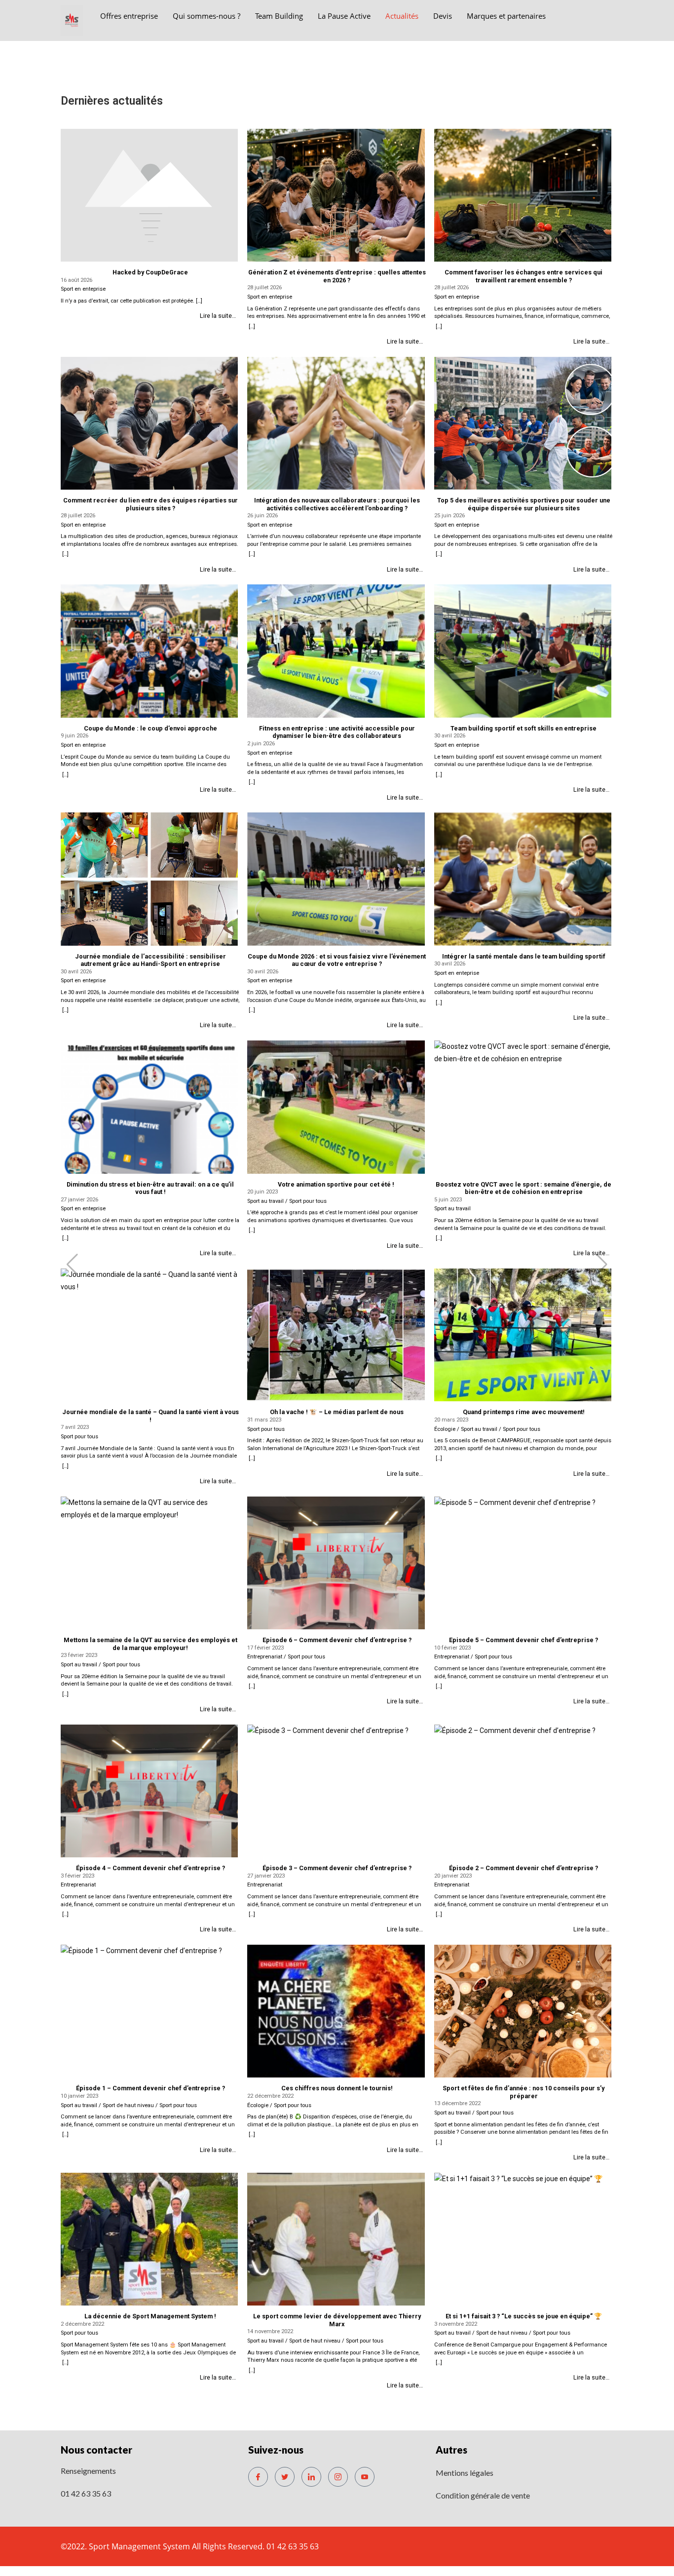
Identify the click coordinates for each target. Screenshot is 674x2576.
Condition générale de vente (483, 2495)
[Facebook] (258, 2477)
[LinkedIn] (311, 2477)
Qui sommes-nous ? (206, 16)
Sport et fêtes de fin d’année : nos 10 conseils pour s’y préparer (524, 2092)
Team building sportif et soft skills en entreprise (524, 728)
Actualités (402, 16)
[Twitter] (285, 2477)
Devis (443, 16)
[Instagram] (338, 2477)
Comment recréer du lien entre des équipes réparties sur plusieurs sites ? (150, 504)
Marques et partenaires (506, 16)
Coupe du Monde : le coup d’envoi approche (150, 728)
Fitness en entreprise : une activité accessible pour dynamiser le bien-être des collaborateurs (337, 732)
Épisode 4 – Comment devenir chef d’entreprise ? (150, 1868)
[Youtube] (365, 2477)
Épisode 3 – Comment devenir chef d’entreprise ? (337, 1868)
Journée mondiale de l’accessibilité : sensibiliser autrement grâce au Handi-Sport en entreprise (150, 960)
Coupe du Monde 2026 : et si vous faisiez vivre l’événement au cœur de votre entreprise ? (337, 960)
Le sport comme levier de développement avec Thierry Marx (337, 2320)
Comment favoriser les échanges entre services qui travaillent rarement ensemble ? (524, 276)
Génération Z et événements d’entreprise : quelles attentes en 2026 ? (337, 276)
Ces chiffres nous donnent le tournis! (337, 2088)
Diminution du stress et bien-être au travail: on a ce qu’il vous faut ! (150, 1188)
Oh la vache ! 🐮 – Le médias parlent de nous (337, 1412)
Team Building (279, 16)
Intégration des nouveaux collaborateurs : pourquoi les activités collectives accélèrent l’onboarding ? (337, 504)
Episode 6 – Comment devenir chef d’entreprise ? (337, 1640)
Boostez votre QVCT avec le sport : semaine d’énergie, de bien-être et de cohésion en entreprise (524, 1188)
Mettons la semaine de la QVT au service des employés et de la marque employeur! (150, 1644)
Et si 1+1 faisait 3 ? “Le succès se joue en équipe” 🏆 (524, 2316)
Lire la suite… (218, 316)
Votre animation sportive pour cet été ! (337, 1184)
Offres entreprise (129, 16)
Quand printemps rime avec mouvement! (524, 1412)
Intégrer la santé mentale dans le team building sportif (524, 956)
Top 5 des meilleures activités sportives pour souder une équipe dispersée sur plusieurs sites (524, 504)
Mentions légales (465, 2473)
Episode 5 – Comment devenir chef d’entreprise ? (524, 1640)
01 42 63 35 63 (86, 2493)
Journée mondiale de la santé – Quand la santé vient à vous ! (150, 1416)
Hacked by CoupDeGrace (150, 272)
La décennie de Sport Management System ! (150, 2316)
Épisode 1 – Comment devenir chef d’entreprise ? (150, 2088)
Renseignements (88, 2471)
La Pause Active (344, 16)
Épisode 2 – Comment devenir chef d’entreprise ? (524, 1868)
